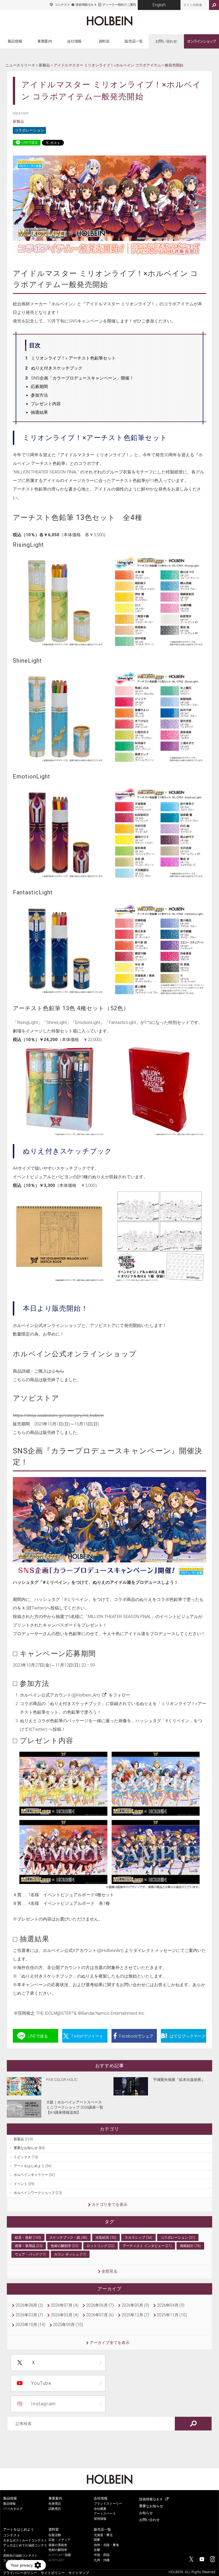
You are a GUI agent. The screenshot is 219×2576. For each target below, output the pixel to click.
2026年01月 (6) (100, 2315)
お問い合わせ (166, 41)
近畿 (97, 2550)
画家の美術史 (58, 2545)
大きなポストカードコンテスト (25, 2540)
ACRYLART (57, 2560)
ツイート (87, 2036)
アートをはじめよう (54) (33, 2166)
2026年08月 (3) (29, 2305)
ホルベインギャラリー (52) (34, 2175)
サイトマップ (79, 2573)
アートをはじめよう (19, 2529)
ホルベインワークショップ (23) (38, 2193)
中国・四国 (102, 2555)
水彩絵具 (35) (106, 2238)
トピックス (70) (26, 2157)
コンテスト (62, 5)
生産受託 (55, 2504)
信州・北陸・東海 (106, 2545)
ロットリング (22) (101, 2246)
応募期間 (39, 387)
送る (38, 2036)
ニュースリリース (20, 65)
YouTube (41, 2383)
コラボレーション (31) (178, 2238)
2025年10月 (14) (30, 2325)
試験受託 (55, 2509)
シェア (136, 2036)
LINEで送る (30, 143)
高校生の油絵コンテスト (20, 2556)
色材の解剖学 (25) (65, 2246)
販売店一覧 (134, 41)
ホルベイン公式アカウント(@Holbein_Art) (60, 1695)
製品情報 (15, 41)
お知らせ (146, 2513)
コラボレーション (29, 130)
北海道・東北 (103, 2535)
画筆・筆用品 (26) (29, 2246)
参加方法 (39, 395)
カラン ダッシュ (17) (70, 2254)
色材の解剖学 (58, 2550)
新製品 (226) (23, 2139)
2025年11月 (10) (172, 2315)
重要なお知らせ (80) (29, 2148)
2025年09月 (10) (68, 2325)
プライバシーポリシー (20, 2573)
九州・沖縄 (102, 2560)
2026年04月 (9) (171, 2305)
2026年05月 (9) (135, 2305)
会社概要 (100, 2509)
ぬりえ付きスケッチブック (57, 368)
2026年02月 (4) (65, 2315)
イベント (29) (24, 2184)
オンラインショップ (201, 41)
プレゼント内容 (46, 404)
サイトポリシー (53, 2573)
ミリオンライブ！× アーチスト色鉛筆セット (73, 358)
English (159, 5)
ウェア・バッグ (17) (30, 2254)
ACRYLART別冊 (60, 2555)
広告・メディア (59, 2540)
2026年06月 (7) (100, 2305)
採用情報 (100, 2519)
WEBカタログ (13, 2509)
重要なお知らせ (151, 2506)
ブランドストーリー (108, 2504)
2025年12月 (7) (135, 2315)
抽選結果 (39, 412)
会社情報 (74, 41)
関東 (97, 2540)
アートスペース (105, 2514)
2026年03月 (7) (29, 2315)
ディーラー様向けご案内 (119, 5)
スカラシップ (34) (138, 2238)
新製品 (44, 65)
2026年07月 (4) (65, 2305)
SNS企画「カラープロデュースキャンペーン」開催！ (82, 378)
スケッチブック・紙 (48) (68, 2238)
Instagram (43, 2404)
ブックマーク (188, 2036)
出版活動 (55, 2535)
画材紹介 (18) (190, 2246)
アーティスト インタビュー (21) (147, 2246)
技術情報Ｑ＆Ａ (86, 5)
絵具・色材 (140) (28, 2238)
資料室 (104, 41)
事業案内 (45, 41)
